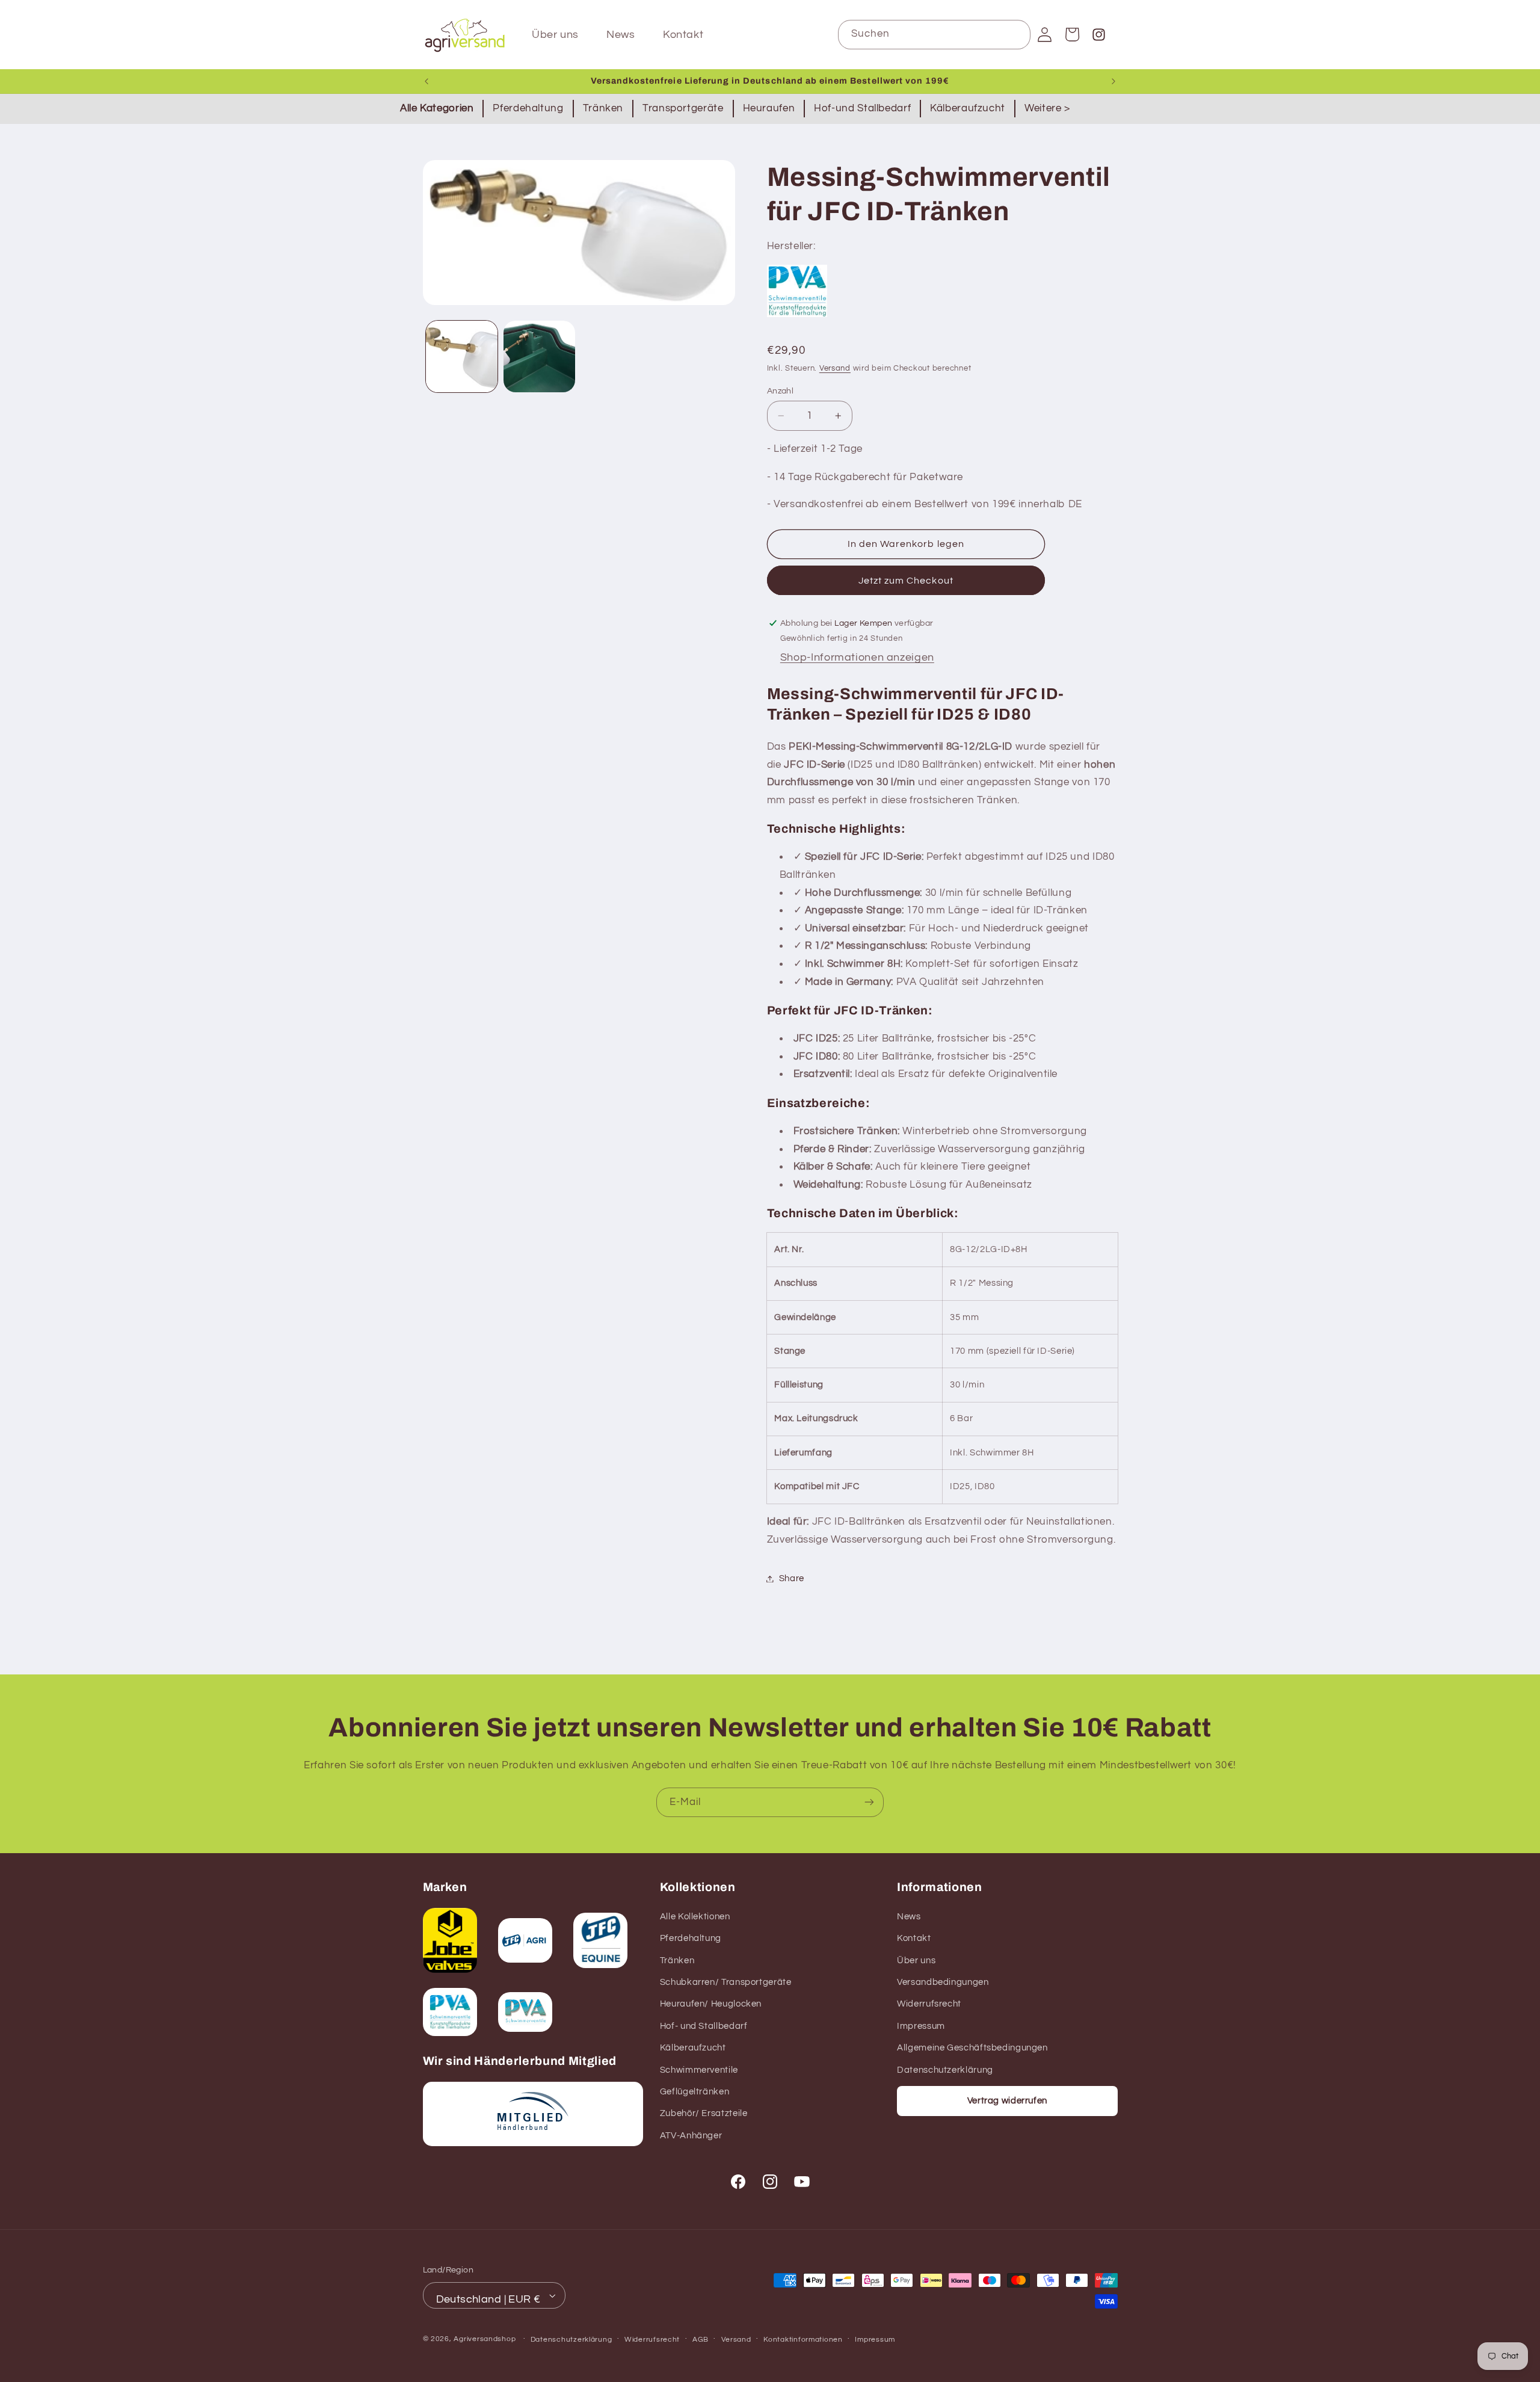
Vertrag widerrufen (1007, 2100)
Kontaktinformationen (803, 2340)
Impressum (921, 2026)
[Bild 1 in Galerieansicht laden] (462, 356)
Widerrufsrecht (929, 2004)
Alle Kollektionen (695, 1917)
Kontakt (914, 1938)
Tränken (603, 108)
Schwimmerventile (699, 2069)
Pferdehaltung (528, 108)
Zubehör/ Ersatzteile (704, 2113)
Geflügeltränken (695, 2092)
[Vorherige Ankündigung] (427, 81)
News (909, 1917)
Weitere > (1047, 108)
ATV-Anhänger (691, 2136)
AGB (701, 2340)
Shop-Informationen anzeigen (857, 657)
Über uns (916, 1960)
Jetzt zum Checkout (906, 581)
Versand (835, 369)
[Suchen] (1016, 34)
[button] (1072, 34)
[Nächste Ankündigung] (1113, 81)
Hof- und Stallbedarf (704, 2026)
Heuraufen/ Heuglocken (711, 2004)
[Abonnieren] (869, 1802)
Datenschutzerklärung (945, 2069)
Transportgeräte (683, 108)
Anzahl (781, 391)
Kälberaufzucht (968, 108)
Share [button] (792, 1578)
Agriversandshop (485, 2339)
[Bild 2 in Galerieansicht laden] (539, 356)
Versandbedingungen (943, 1982)
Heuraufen (769, 108)
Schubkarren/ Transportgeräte (726, 1982)
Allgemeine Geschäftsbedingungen (972, 2048)
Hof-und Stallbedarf (862, 108)
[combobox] (935, 35)
